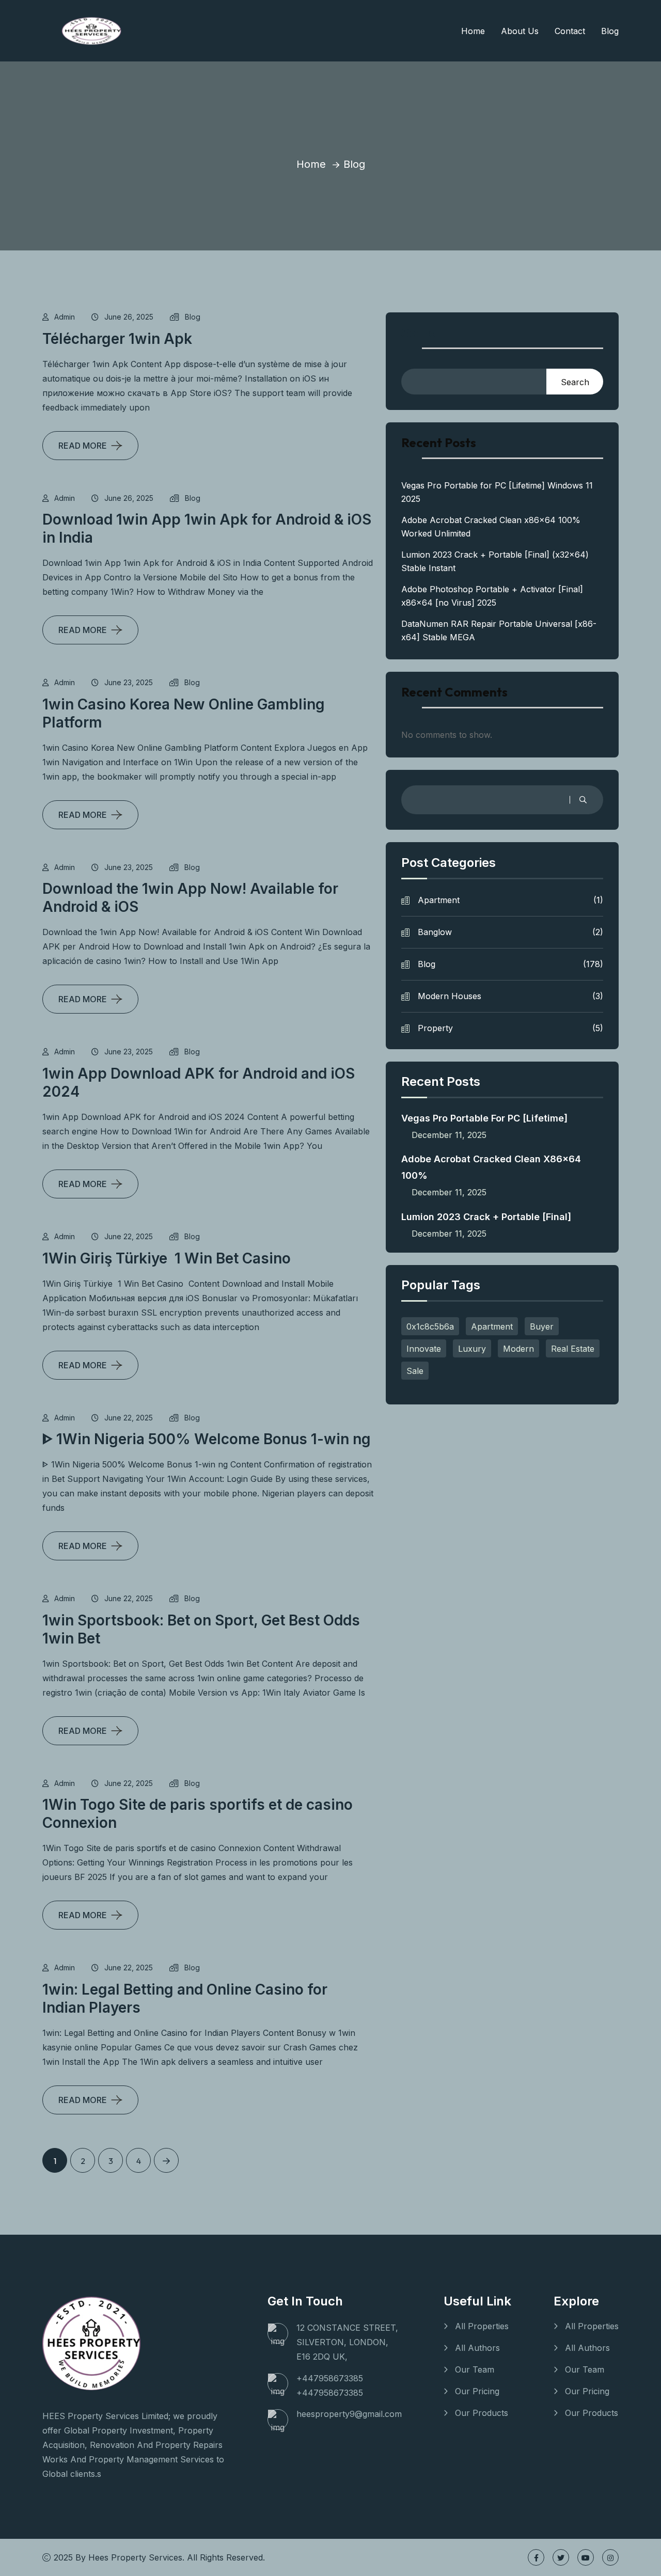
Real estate (573, 1349)
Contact (570, 31)
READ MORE (83, 446)
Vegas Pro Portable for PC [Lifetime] (484, 1118)
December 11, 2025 (449, 1135)
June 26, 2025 (129, 317)
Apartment (510, 900)
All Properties (482, 2326)
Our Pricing (477, 2391)
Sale (415, 1371)
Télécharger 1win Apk (117, 339)
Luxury (472, 1349)
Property (510, 1028)
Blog (610, 31)
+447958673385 (330, 2378)
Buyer (542, 1326)
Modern (518, 1349)
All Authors (477, 2348)
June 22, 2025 (129, 1236)
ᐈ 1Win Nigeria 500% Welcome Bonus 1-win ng (207, 1439)
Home (473, 31)
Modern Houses (510, 996)
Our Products (482, 2413)
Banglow (510, 932)
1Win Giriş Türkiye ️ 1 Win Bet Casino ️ (168, 1258)
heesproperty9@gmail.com (349, 2414)
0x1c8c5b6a (430, 1326)
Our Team (475, 2369)
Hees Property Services (135, 2557)
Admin (65, 317)
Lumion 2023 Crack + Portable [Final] (486, 1217)
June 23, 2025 (129, 682)
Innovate (424, 1349)
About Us (520, 31)
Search (422, 333)
